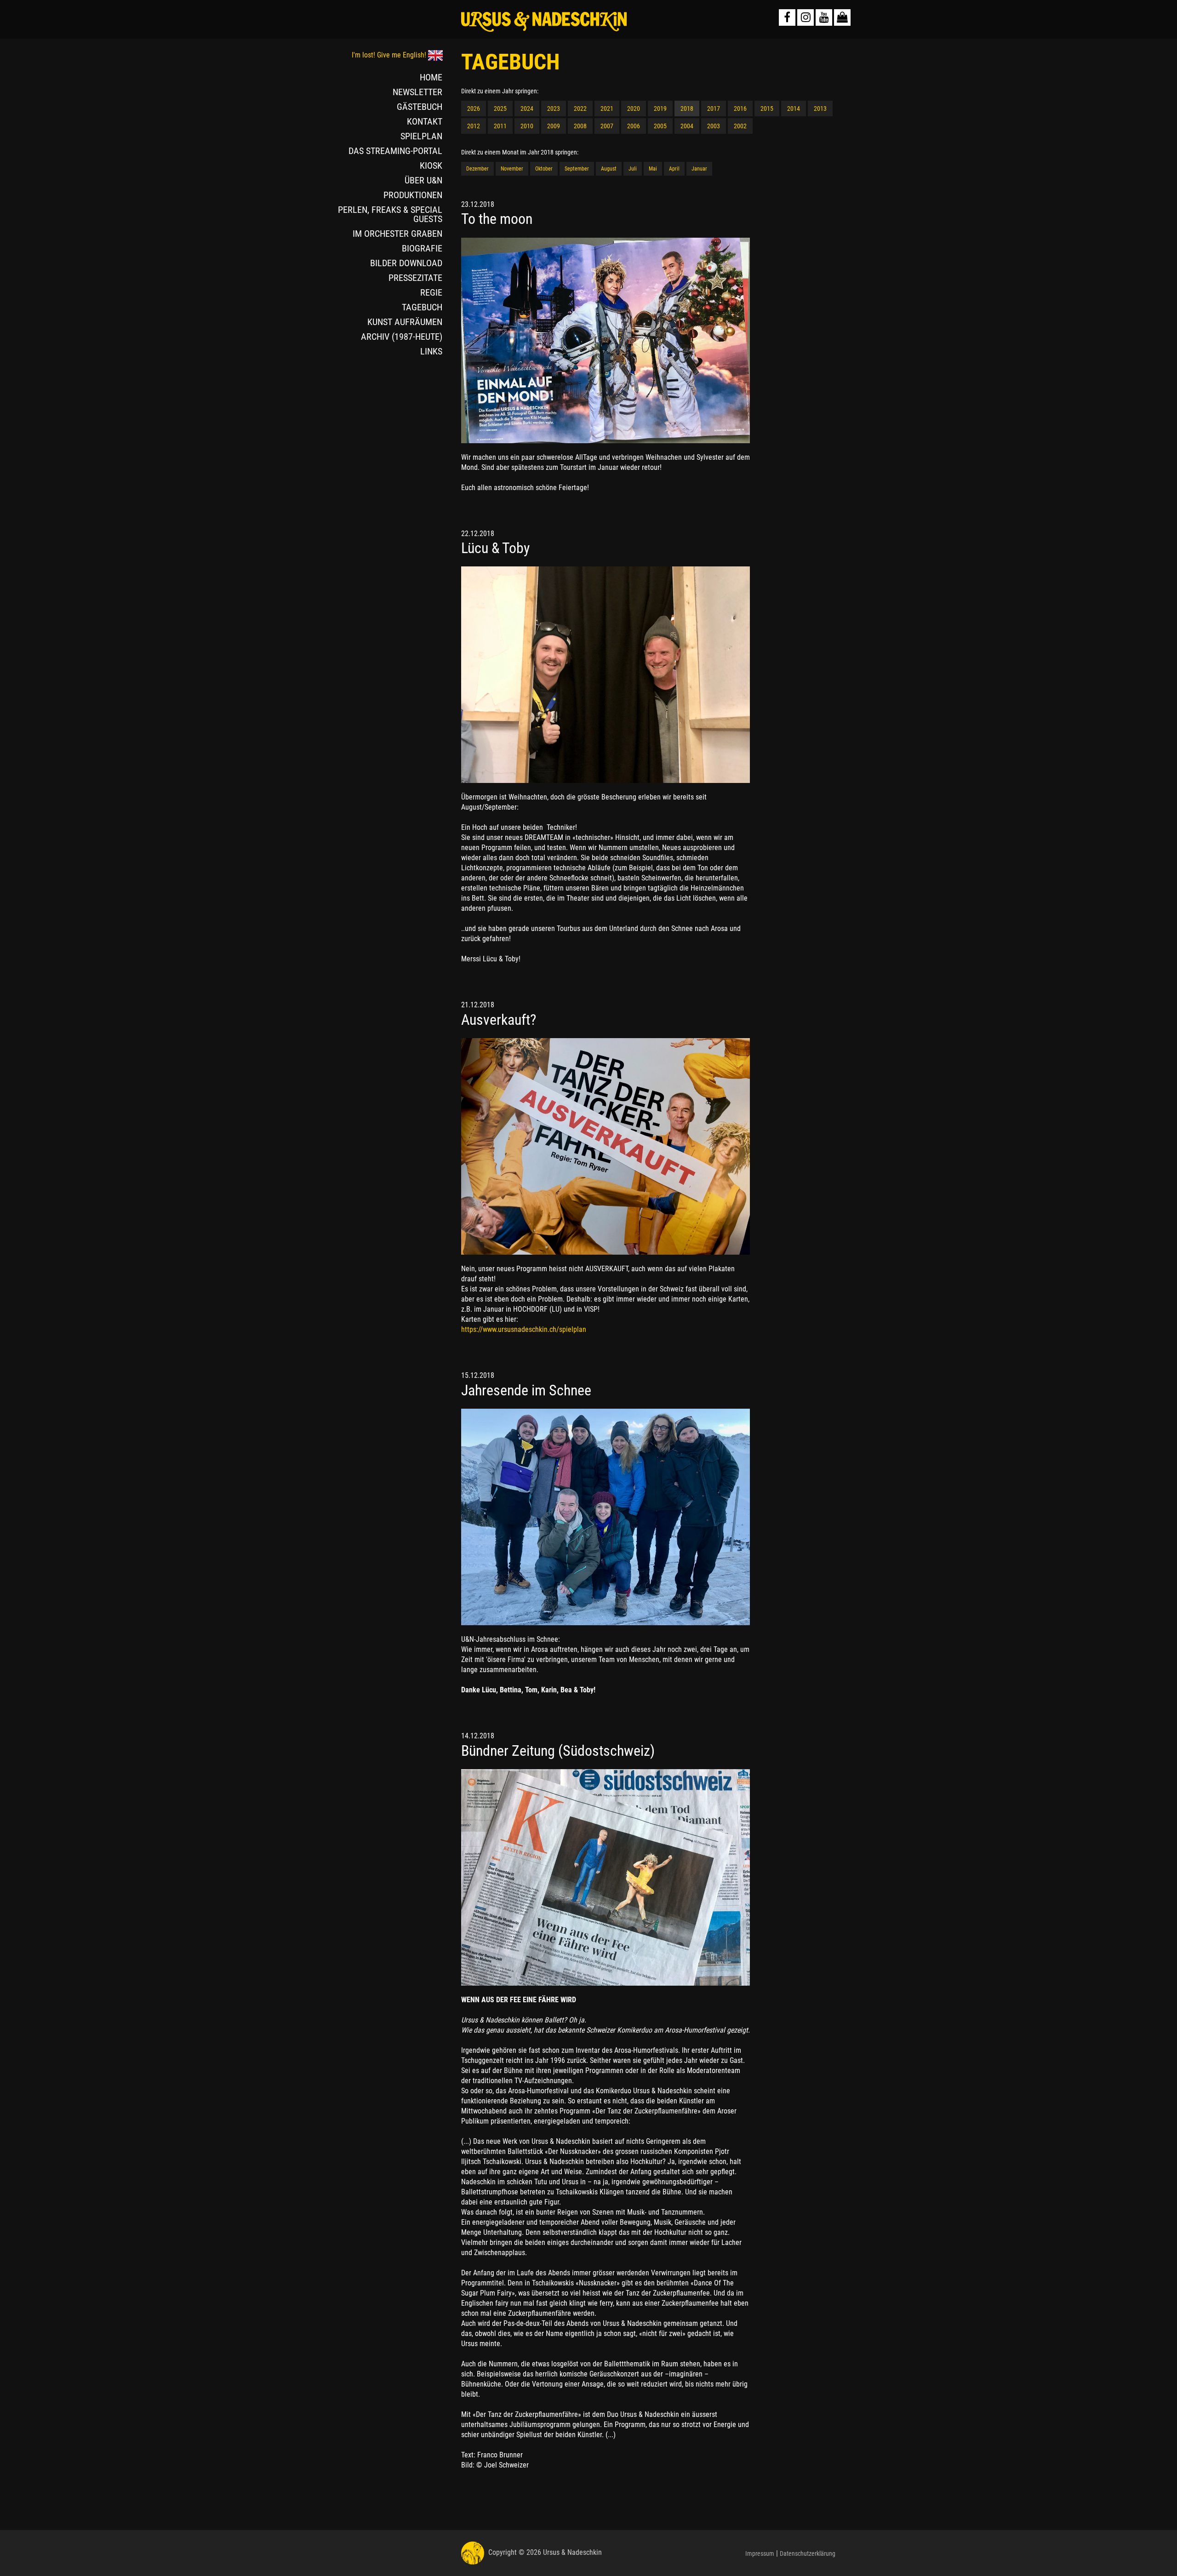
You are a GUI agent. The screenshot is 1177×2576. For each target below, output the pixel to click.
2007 (607, 126)
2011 (500, 126)
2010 (527, 126)
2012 (474, 126)
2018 (687, 109)
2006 (634, 126)
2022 (580, 109)
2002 (740, 126)
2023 (554, 109)
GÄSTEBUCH (420, 107)
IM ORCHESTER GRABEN (397, 234)
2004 (687, 126)
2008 (580, 126)
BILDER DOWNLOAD (406, 263)
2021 (607, 109)
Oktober (544, 169)
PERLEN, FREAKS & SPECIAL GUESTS (390, 214)
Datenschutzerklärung (808, 2553)
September (577, 169)
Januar (699, 169)
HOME (431, 77)
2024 (527, 109)
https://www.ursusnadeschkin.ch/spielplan (524, 1329)
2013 (820, 109)
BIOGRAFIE (422, 248)
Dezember (477, 169)
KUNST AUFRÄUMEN (405, 322)
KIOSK (431, 166)
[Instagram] (806, 17)
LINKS (431, 351)
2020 (634, 109)
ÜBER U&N (423, 180)
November (512, 169)
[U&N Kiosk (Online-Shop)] (842, 17)
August (609, 169)
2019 (660, 109)
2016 (740, 109)
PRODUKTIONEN (413, 195)
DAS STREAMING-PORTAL (395, 151)
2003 (714, 126)
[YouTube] (824, 17)
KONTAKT (425, 121)
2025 (500, 109)
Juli (633, 169)
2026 (474, 109)
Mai (653, 169)
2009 (554, 126)
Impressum (760, 2553)
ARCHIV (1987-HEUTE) (402, 337)
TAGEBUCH (422, 307)
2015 (767, 109)
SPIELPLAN (421, 136)
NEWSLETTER (417, 92)
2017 (714, 109)
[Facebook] (787, 17)
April (674, 169)
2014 (794, 109)
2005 (660, 126)
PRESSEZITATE (415, 278)
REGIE (431, 292)
